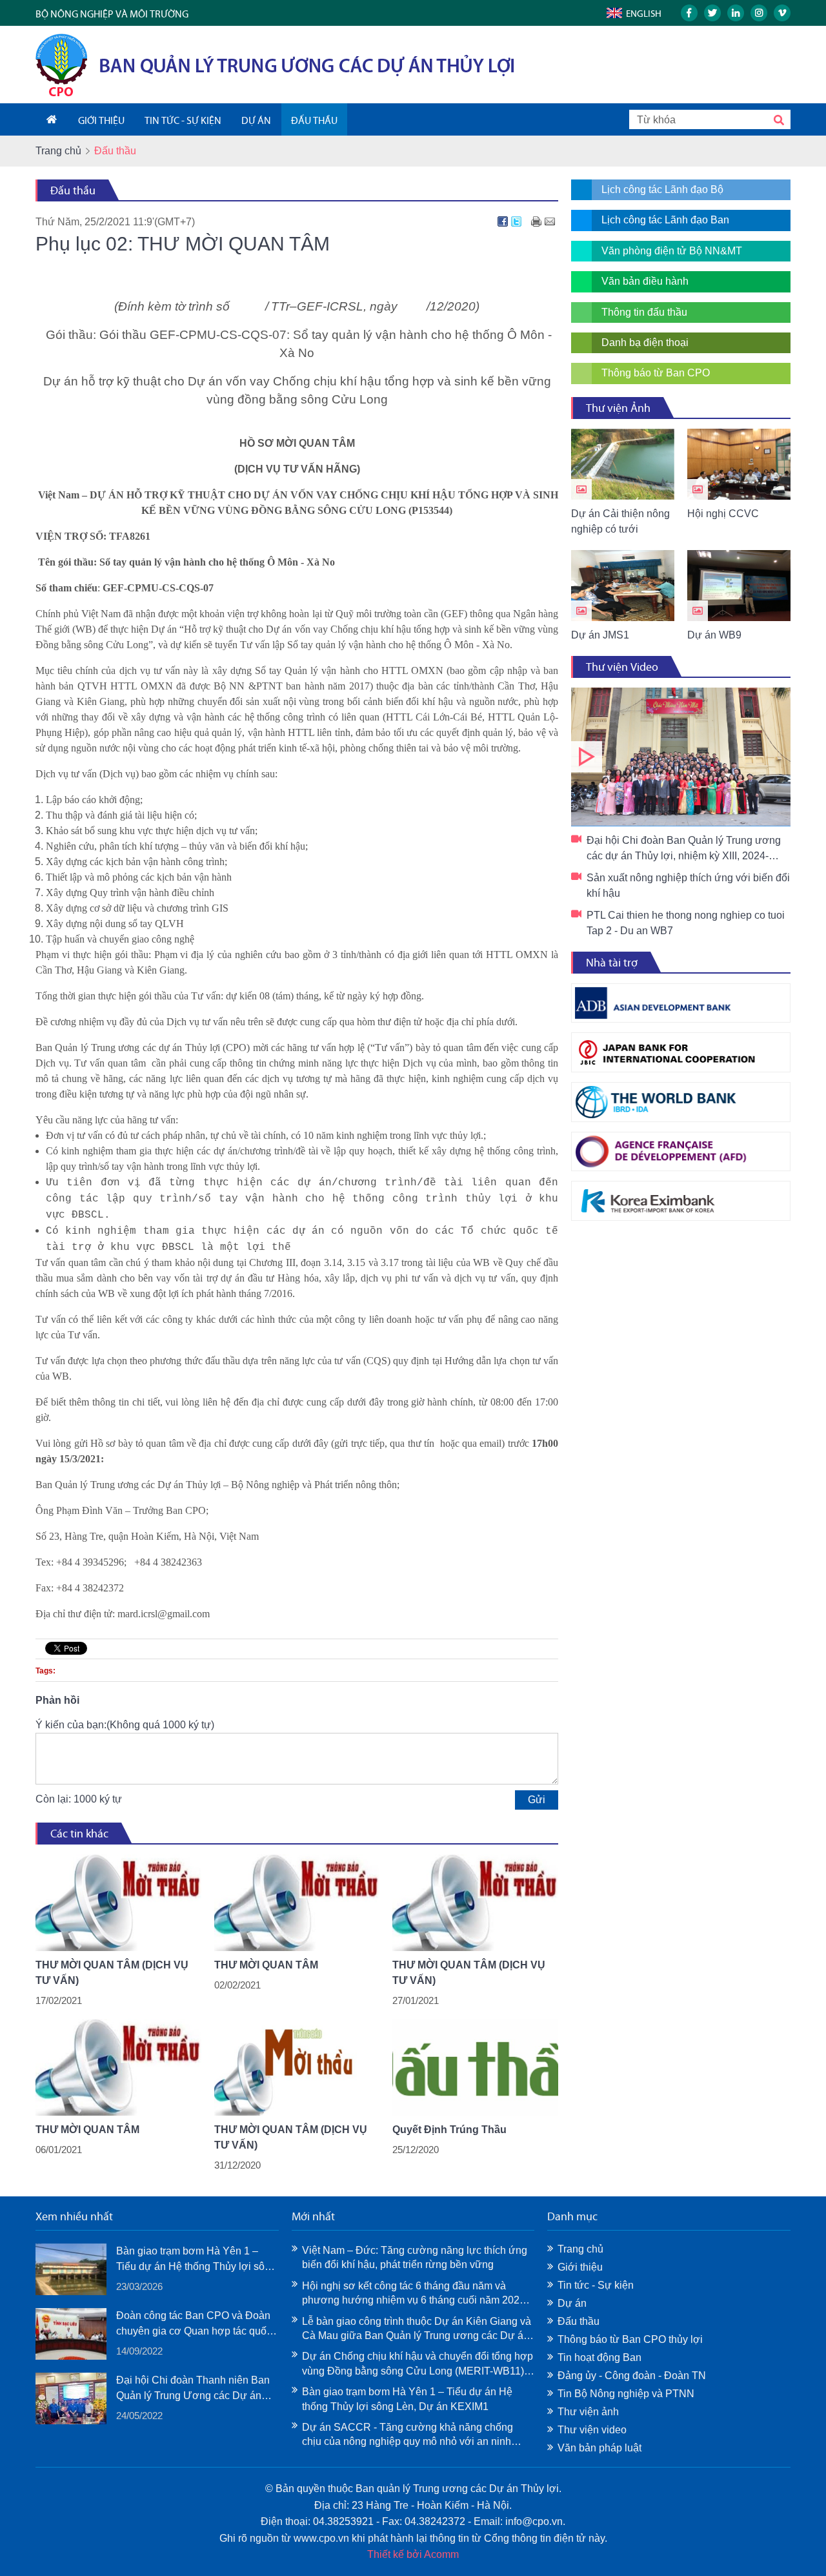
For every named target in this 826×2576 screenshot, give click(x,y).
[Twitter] (516, 221)
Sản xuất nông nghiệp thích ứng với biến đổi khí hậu (688, 885)
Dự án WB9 (714, 635)
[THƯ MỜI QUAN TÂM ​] (118, 2067)
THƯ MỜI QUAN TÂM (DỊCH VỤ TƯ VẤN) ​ (112, 1973)
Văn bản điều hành (645, 281)
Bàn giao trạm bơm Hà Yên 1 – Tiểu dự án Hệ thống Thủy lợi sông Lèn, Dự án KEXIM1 (196, 2260)
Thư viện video (592, 2430)
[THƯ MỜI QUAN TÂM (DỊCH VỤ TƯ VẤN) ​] (118, 1903)
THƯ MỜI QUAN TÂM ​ (89, 2130)
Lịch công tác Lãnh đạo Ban (665, 220)
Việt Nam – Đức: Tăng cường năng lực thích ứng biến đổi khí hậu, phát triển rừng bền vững (415, 2257)
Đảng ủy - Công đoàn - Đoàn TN (632, 2376)
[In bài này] (536, 221)
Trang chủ (58, 151)
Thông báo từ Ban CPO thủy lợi (630, 2339)
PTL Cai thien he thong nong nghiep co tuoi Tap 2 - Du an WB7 (686, 923)
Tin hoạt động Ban (599, 2357)
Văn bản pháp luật (599, 2448)
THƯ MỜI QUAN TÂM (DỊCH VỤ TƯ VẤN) (291, 2137)
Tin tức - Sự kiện (596, 2285)
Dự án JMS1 (600, 635)
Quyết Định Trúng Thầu (449, 2130)
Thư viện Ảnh (618, 408)
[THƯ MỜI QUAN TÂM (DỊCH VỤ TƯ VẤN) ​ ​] (475, 1903)
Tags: (45, 1671)
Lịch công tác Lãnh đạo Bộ (662, 189)
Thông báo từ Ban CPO (656, 373)
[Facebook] (503, 221)
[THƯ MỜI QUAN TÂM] (297, 1903)
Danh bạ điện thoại (645, 342)
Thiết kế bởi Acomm (413, 2554)
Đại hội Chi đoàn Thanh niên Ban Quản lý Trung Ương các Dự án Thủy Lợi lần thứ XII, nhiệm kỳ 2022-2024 (193, 2389)
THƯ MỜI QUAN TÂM (266, 1965)
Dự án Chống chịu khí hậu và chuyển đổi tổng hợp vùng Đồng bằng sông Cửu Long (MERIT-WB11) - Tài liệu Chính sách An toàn (418, 2365)
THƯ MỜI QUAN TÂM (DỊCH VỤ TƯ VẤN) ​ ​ (469, 1973)
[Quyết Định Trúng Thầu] (475, 2067)
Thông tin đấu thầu (644, 312)
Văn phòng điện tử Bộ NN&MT (672, 251)
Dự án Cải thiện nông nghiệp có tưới (620, 521)
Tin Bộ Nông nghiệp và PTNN (626, 2394)
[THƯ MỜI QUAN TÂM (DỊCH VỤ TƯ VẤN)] (297, 2067)
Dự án (572, 2303)
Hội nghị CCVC (723, 514)
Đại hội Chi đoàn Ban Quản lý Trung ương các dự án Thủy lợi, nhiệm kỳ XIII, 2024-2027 (681, 757)
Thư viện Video (622, 667)
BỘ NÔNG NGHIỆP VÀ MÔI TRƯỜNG (112, 14)
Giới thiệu (580, 2267)
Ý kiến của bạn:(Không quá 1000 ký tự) (125, 1725)
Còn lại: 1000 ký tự (79, 1799)
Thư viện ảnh (588, 2412)
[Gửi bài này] (550, 221)
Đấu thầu (73, 190)
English (644, 14)
